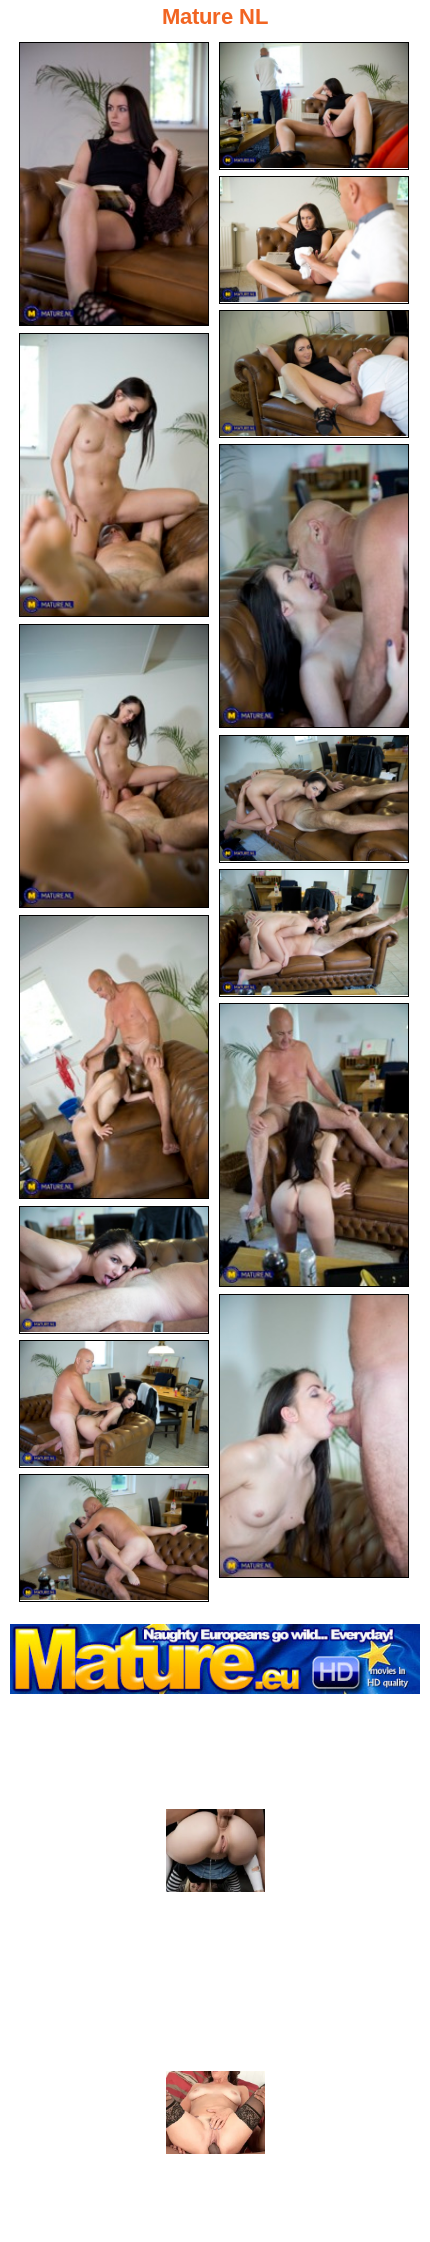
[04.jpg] (314, 374)
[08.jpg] (314, 799)
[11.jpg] (314, 1145)
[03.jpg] (314, 240)
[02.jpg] (314, 106)
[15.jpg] (114, 1538)
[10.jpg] (114, 1057)
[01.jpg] (114, 184)
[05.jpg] (114, 475)
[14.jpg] (114, 1404)
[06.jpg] (314, 586)
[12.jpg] (114, 1270)
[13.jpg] (314, 1436)
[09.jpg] (314, 933)
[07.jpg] (114, 766)
